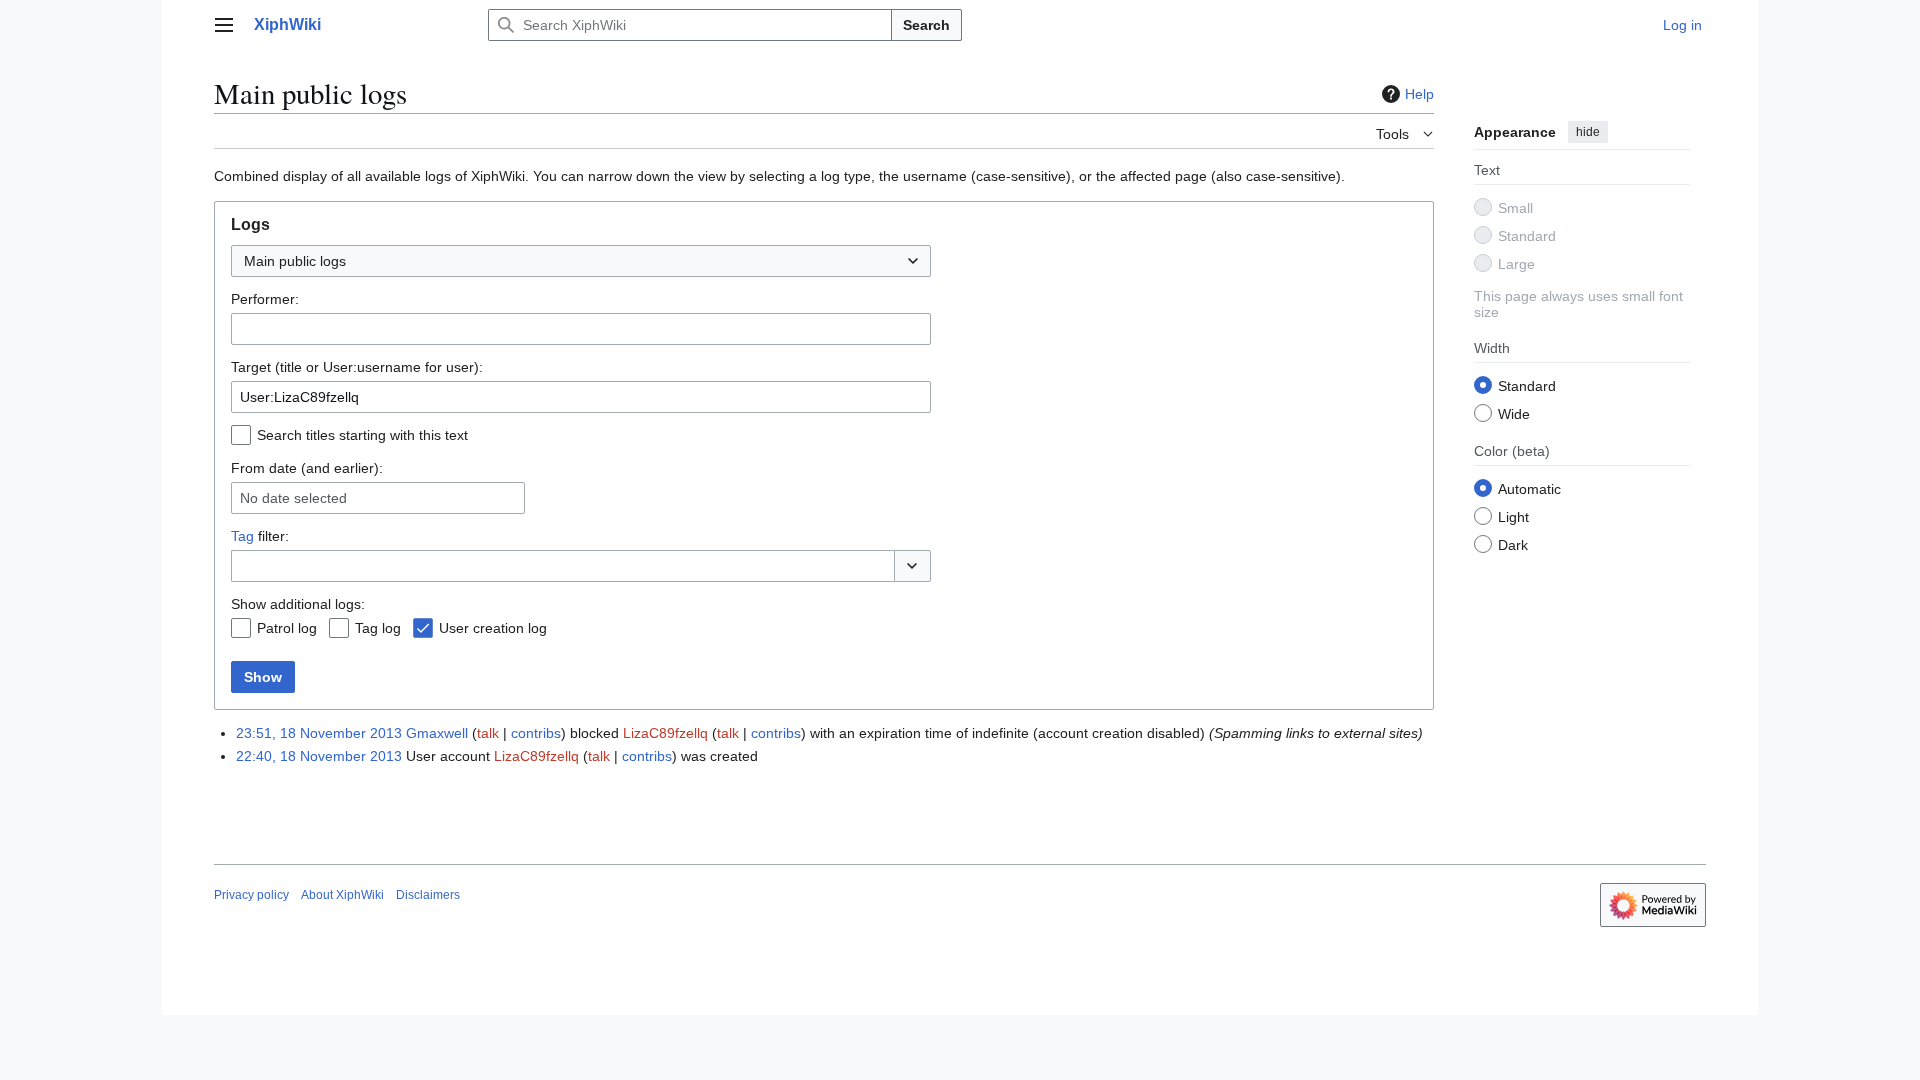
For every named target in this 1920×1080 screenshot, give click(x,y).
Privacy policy (251, 895)
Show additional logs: (298, 604)
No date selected (293, 498)
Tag (242, 536)
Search (926, 25)
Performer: (265, 299)
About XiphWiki (342, 895)
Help (1419, 94)
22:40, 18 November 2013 (319, 756)
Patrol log (287, 628)
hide (1588, 132)
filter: (260, 536)
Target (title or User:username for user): (357, 367)
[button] (224, 25)
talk (488, 733)
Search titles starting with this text (362, 435)
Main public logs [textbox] (295, 261)
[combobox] (581, 261)
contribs (536, 733)
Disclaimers (428, 895)
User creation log (493, 628)
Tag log (378, 628)
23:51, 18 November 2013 (319, 733)
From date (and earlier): (307, 468)
